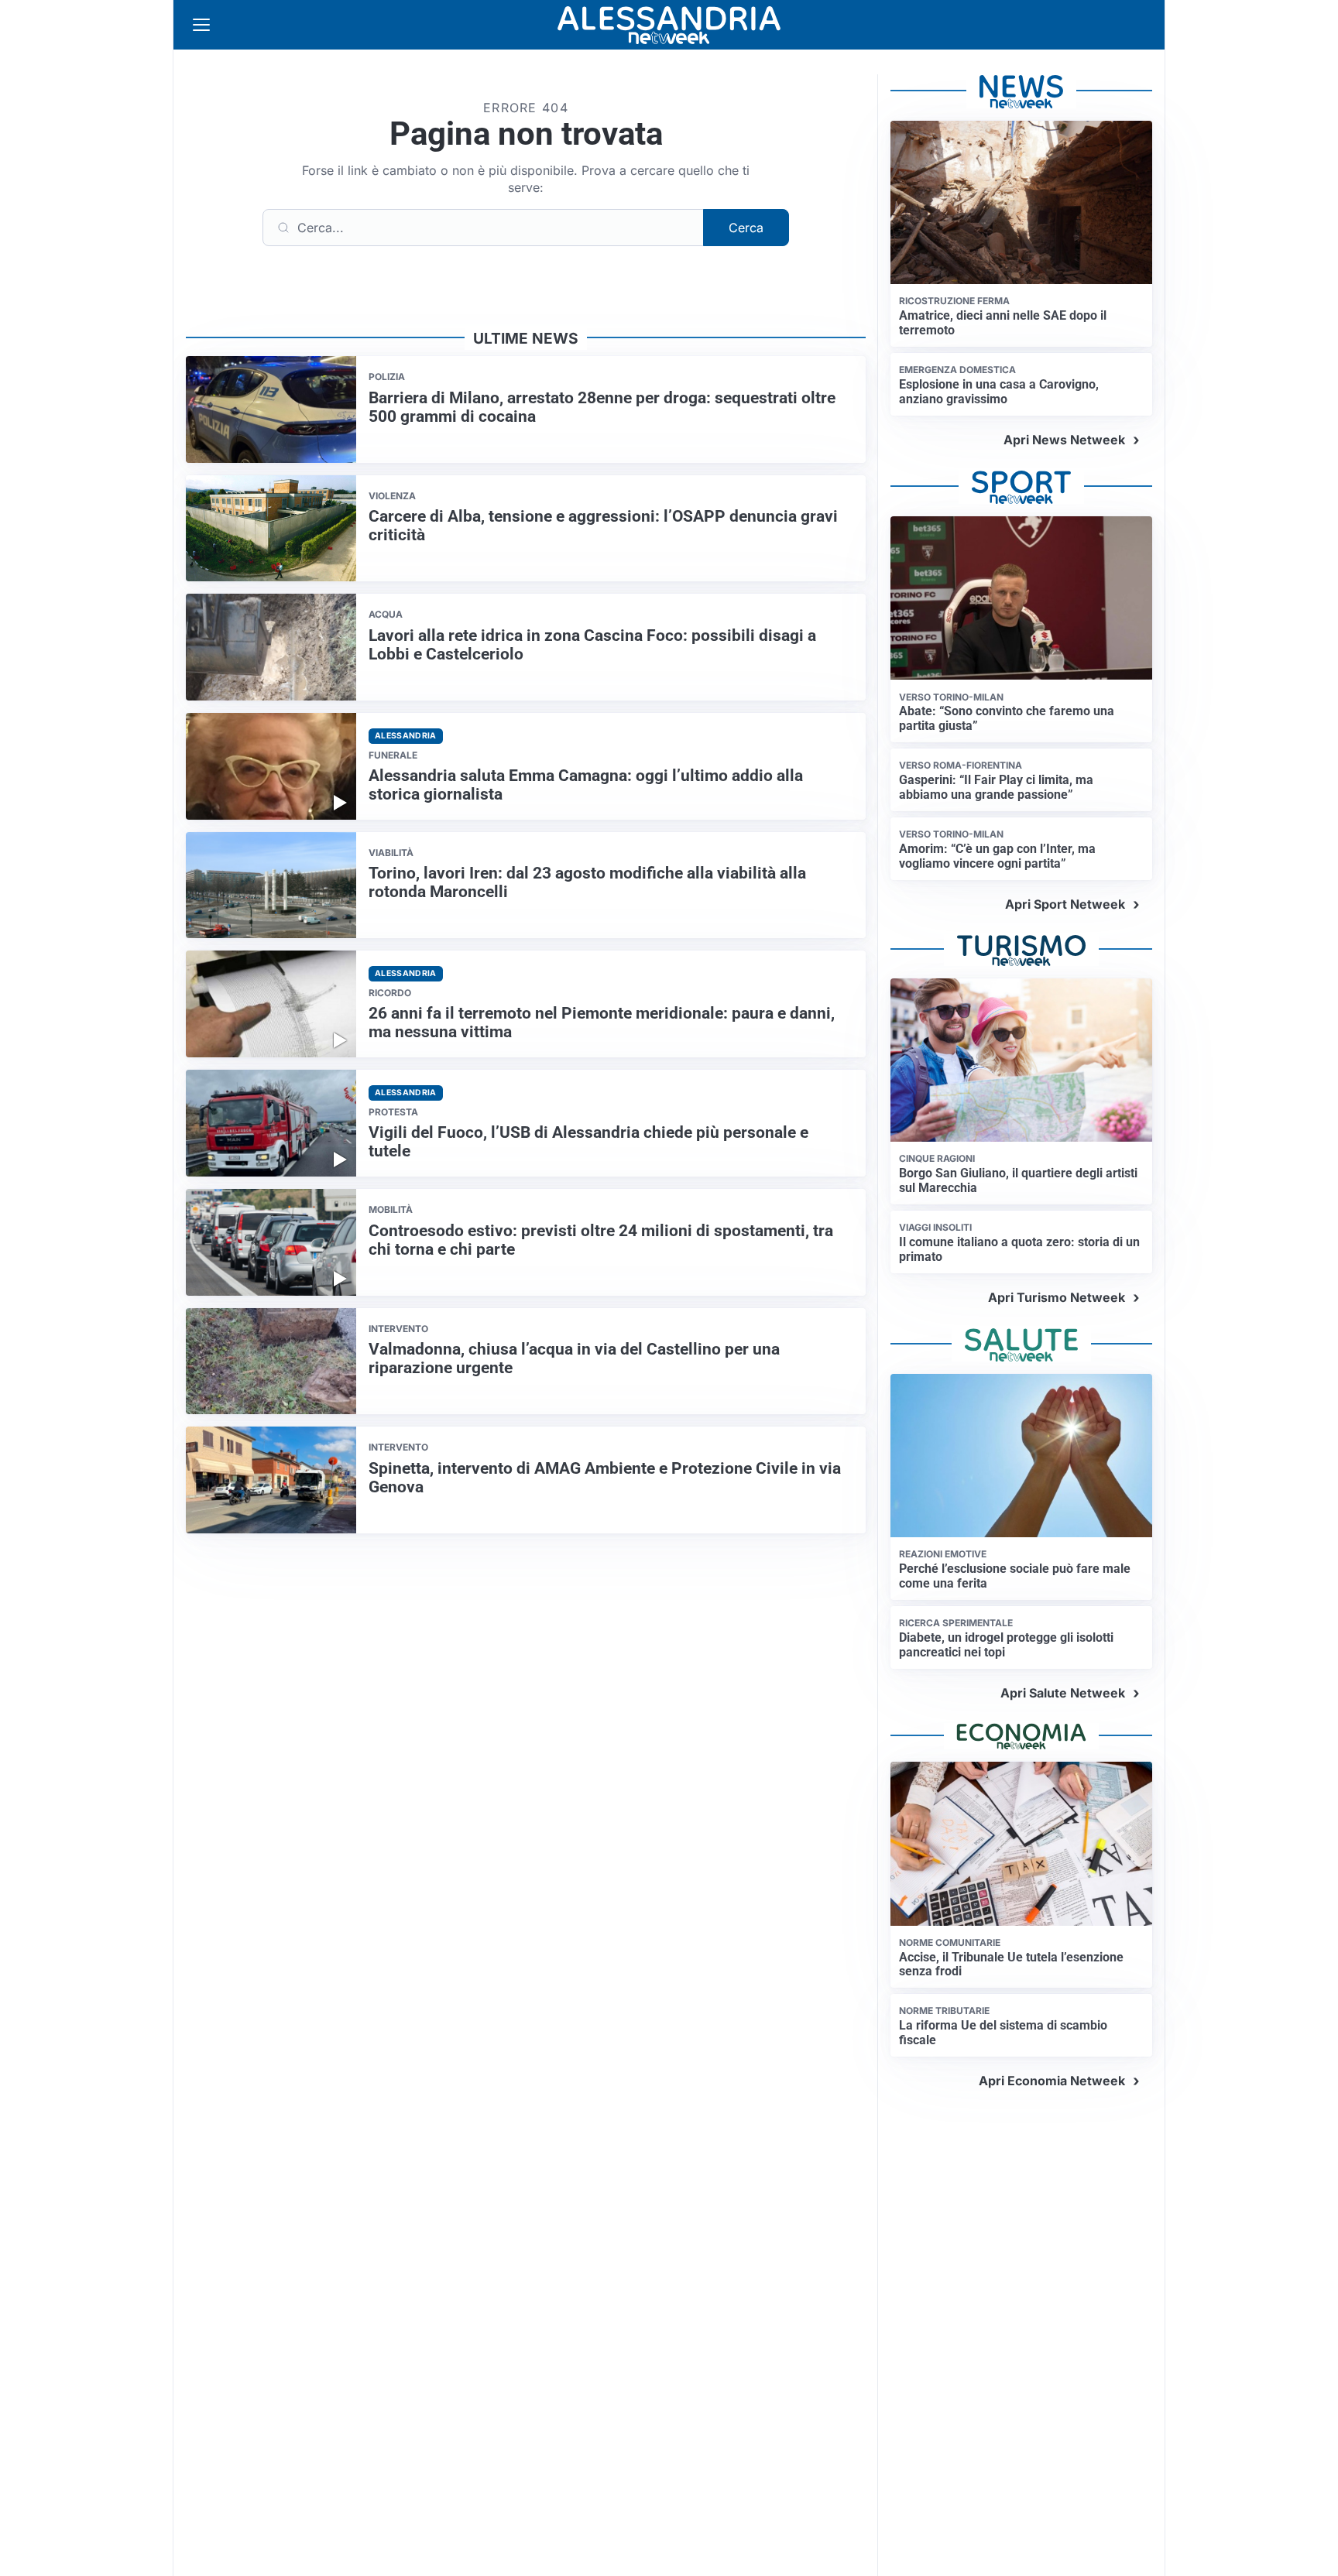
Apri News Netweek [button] (1064, 440)
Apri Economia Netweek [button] (1052, 2081)
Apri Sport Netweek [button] (1065, 904)
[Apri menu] (201, 25)
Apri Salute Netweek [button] (1063, 1693)
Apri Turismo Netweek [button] (1057, 1297)
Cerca (746, 228)
